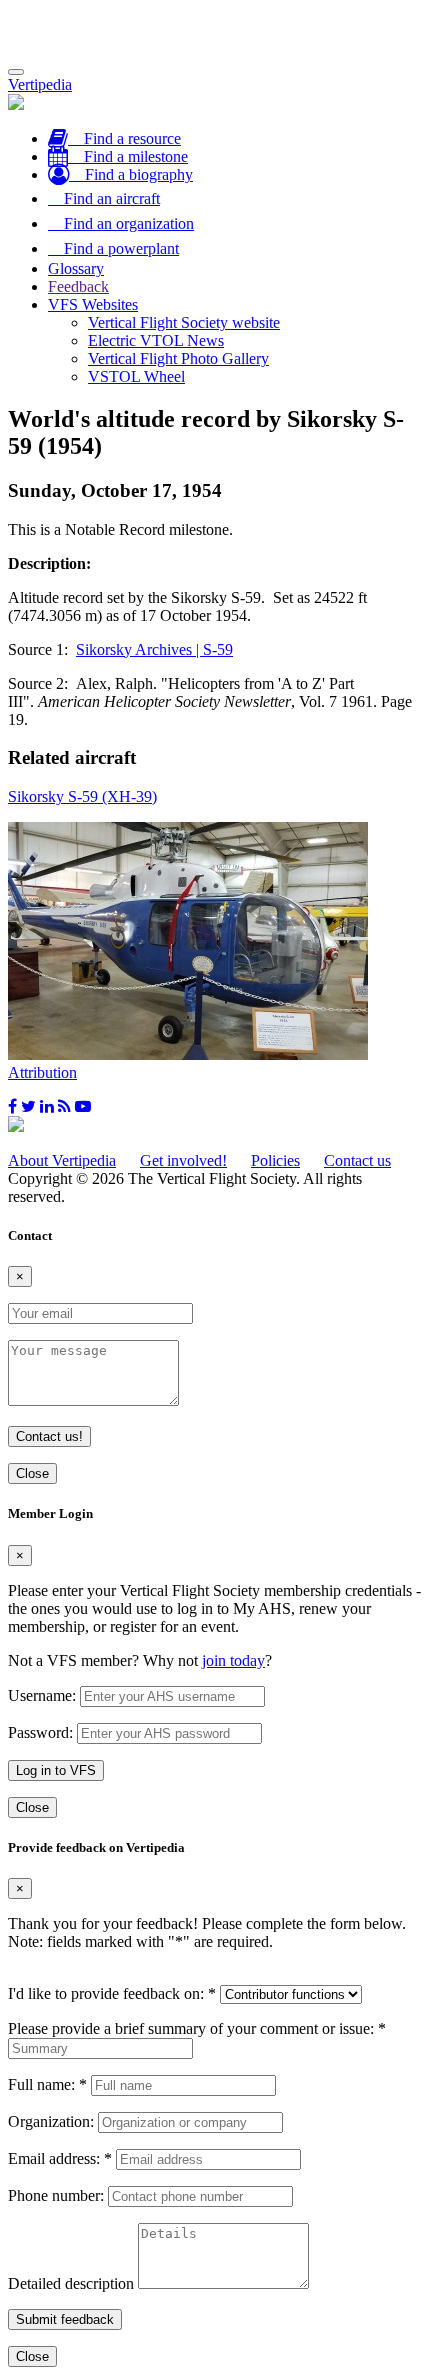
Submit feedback (65, 2319)
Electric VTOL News (156, 340)
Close (32, 1473)
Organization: (51, 2121)
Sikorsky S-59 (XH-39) (82, 796)
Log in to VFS (56, 1770)
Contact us (357, 1160)
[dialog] (215, 1661)
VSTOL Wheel (136, 376)
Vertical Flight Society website (184, 322)
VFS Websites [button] (93, 304)
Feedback (78, 286)
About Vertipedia (62, 1160)
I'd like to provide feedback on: (112, 1993)
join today (233, 1660)
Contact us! (49, 1436)
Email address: (60, 2158)
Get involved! (183, 1160)
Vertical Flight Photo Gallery (178, 358)
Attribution (42, 1072)
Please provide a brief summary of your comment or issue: (197, 2028)
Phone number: (56, 2195)
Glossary (76, 268)
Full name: (47, 2084)
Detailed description (71, 2283)
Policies (275, 1160)
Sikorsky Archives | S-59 (154, 649)
